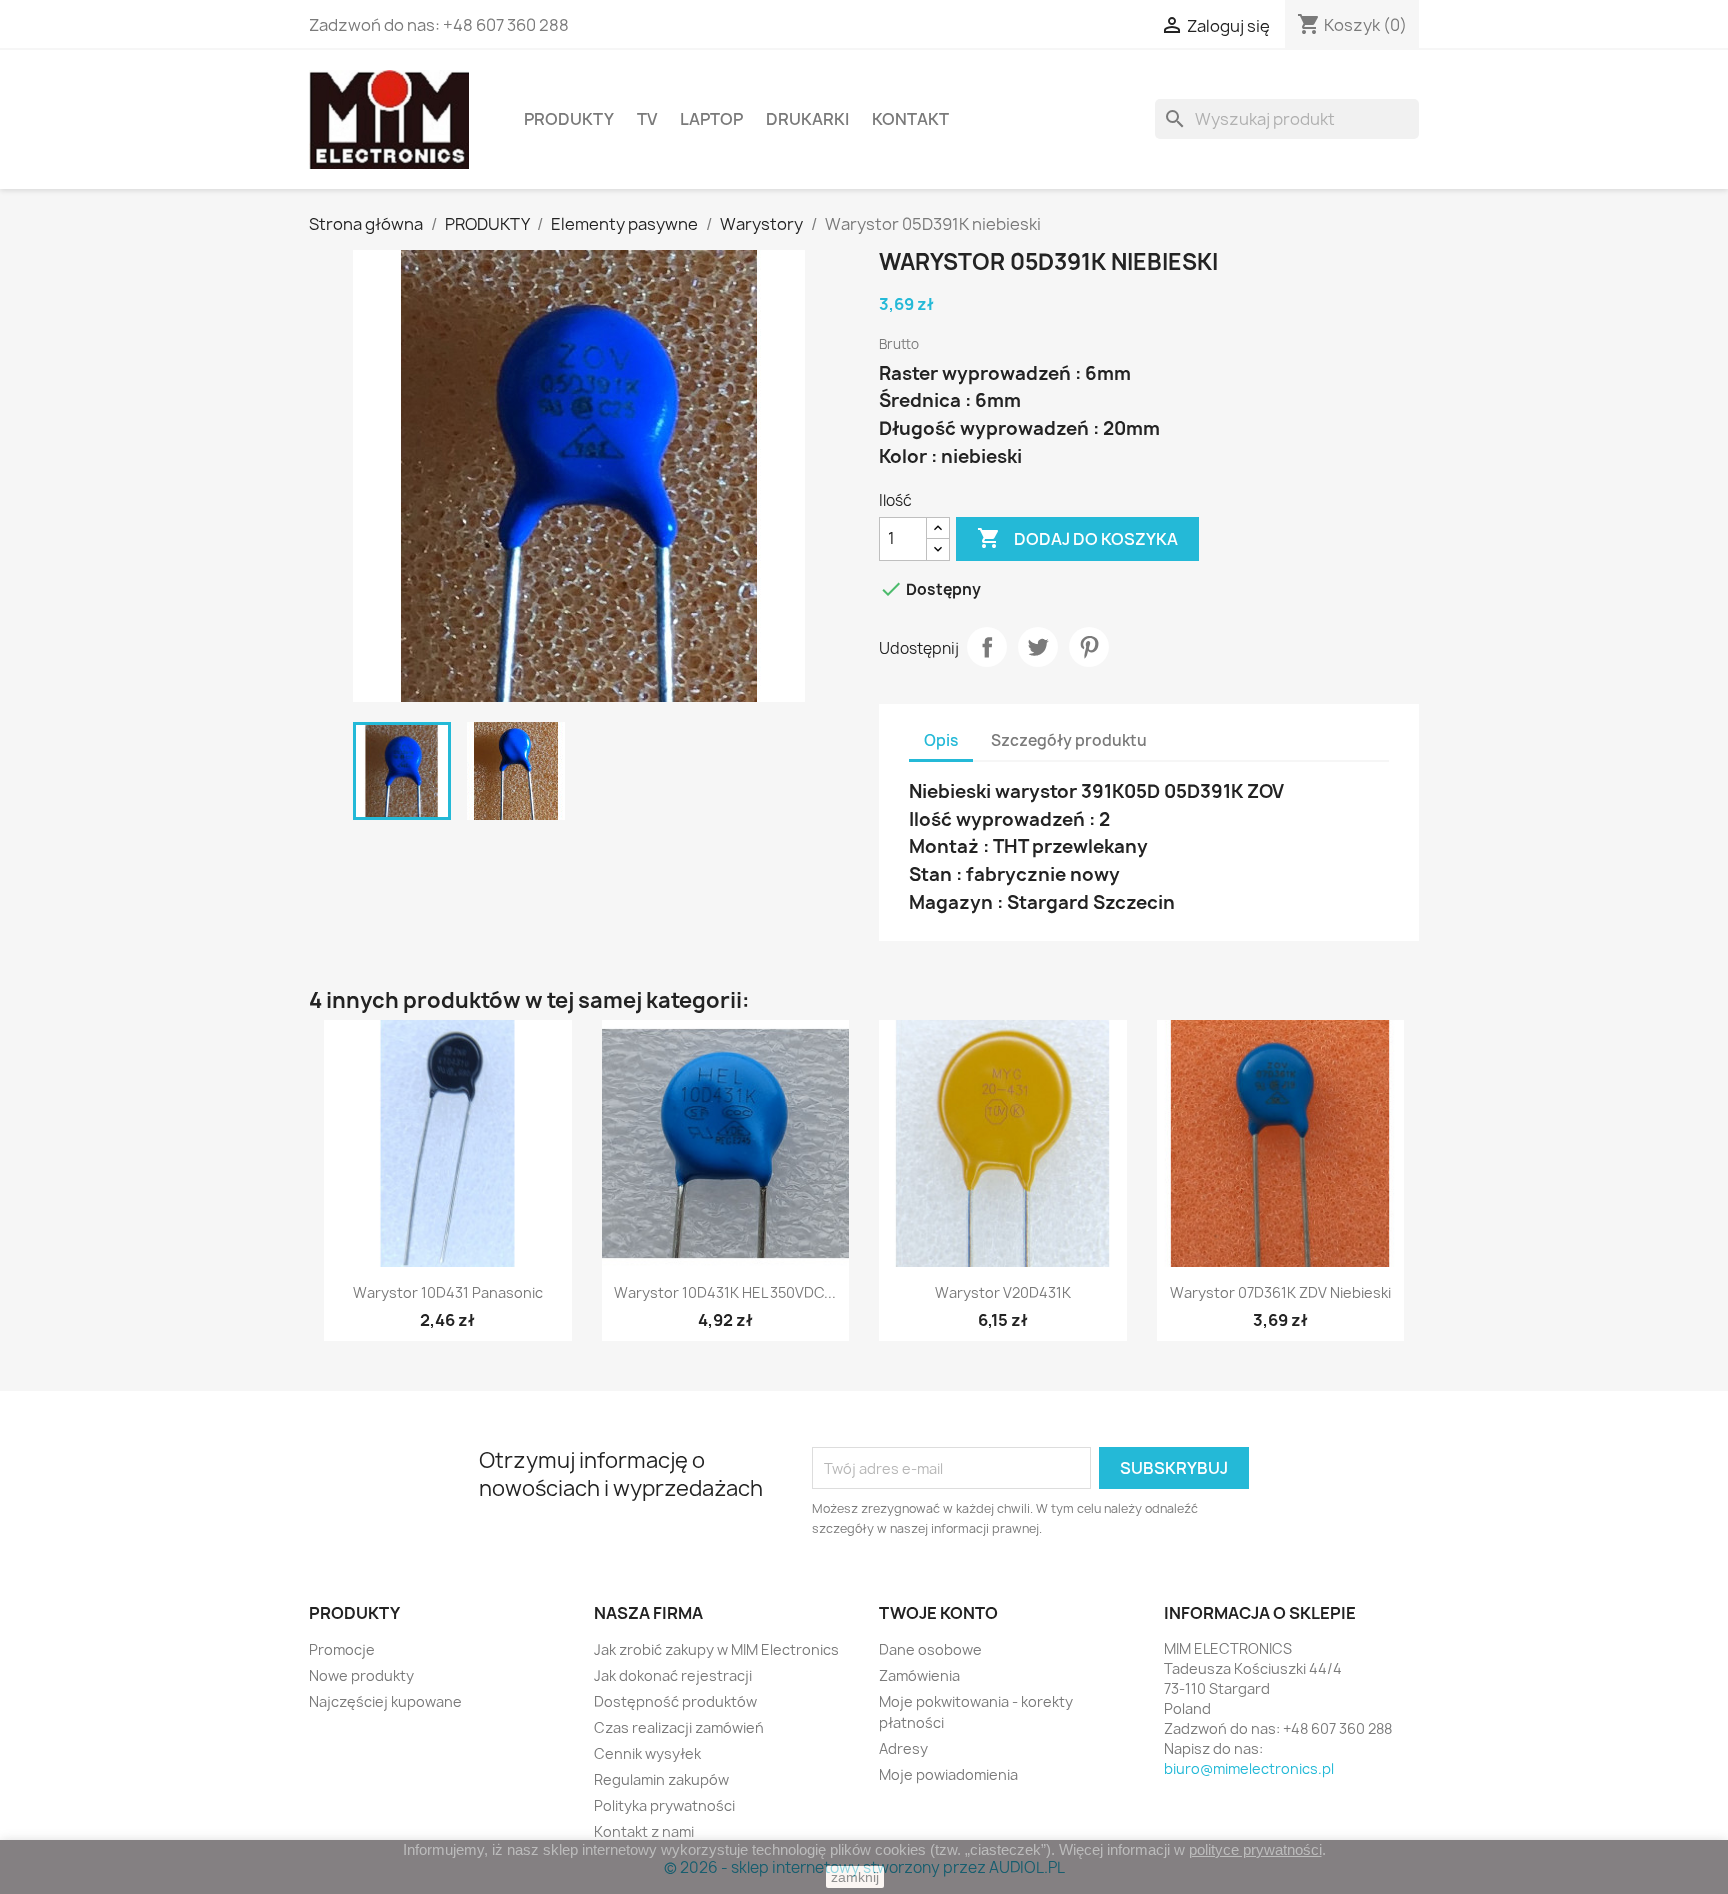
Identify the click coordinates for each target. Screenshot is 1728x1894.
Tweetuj (1038, 647)
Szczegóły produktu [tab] (1069, 740)
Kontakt (910, 119)
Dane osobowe (930, 1649)
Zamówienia (919, 1675)
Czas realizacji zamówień (679, 1727)
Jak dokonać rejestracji (673, 1675)
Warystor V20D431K (1003, 1292)
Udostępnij (987, 647)
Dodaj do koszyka (1077, 538)
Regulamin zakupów (661, 1779)
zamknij (855, 1877)
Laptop (711, 119)
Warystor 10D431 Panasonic (448, 1292)
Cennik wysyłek (647, 1753)
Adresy (903, 1748)
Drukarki (807, 119)
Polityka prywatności (664, 1805)
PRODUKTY (569, 119)
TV (647, 119)
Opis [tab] (941, 740)
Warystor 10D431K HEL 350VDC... (725, 1292)
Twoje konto (938, 1613)
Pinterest (1089, 647)
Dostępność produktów (675, 1701)
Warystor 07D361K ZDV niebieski (1280, 1292)
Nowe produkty (361, 1675)
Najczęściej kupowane (385, 1701)
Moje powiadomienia (948, 1774)
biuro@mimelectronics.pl (1249, 1768)
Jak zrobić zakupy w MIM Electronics (716, 1649)
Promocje (342, 1649)
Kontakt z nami (644, 1831)
